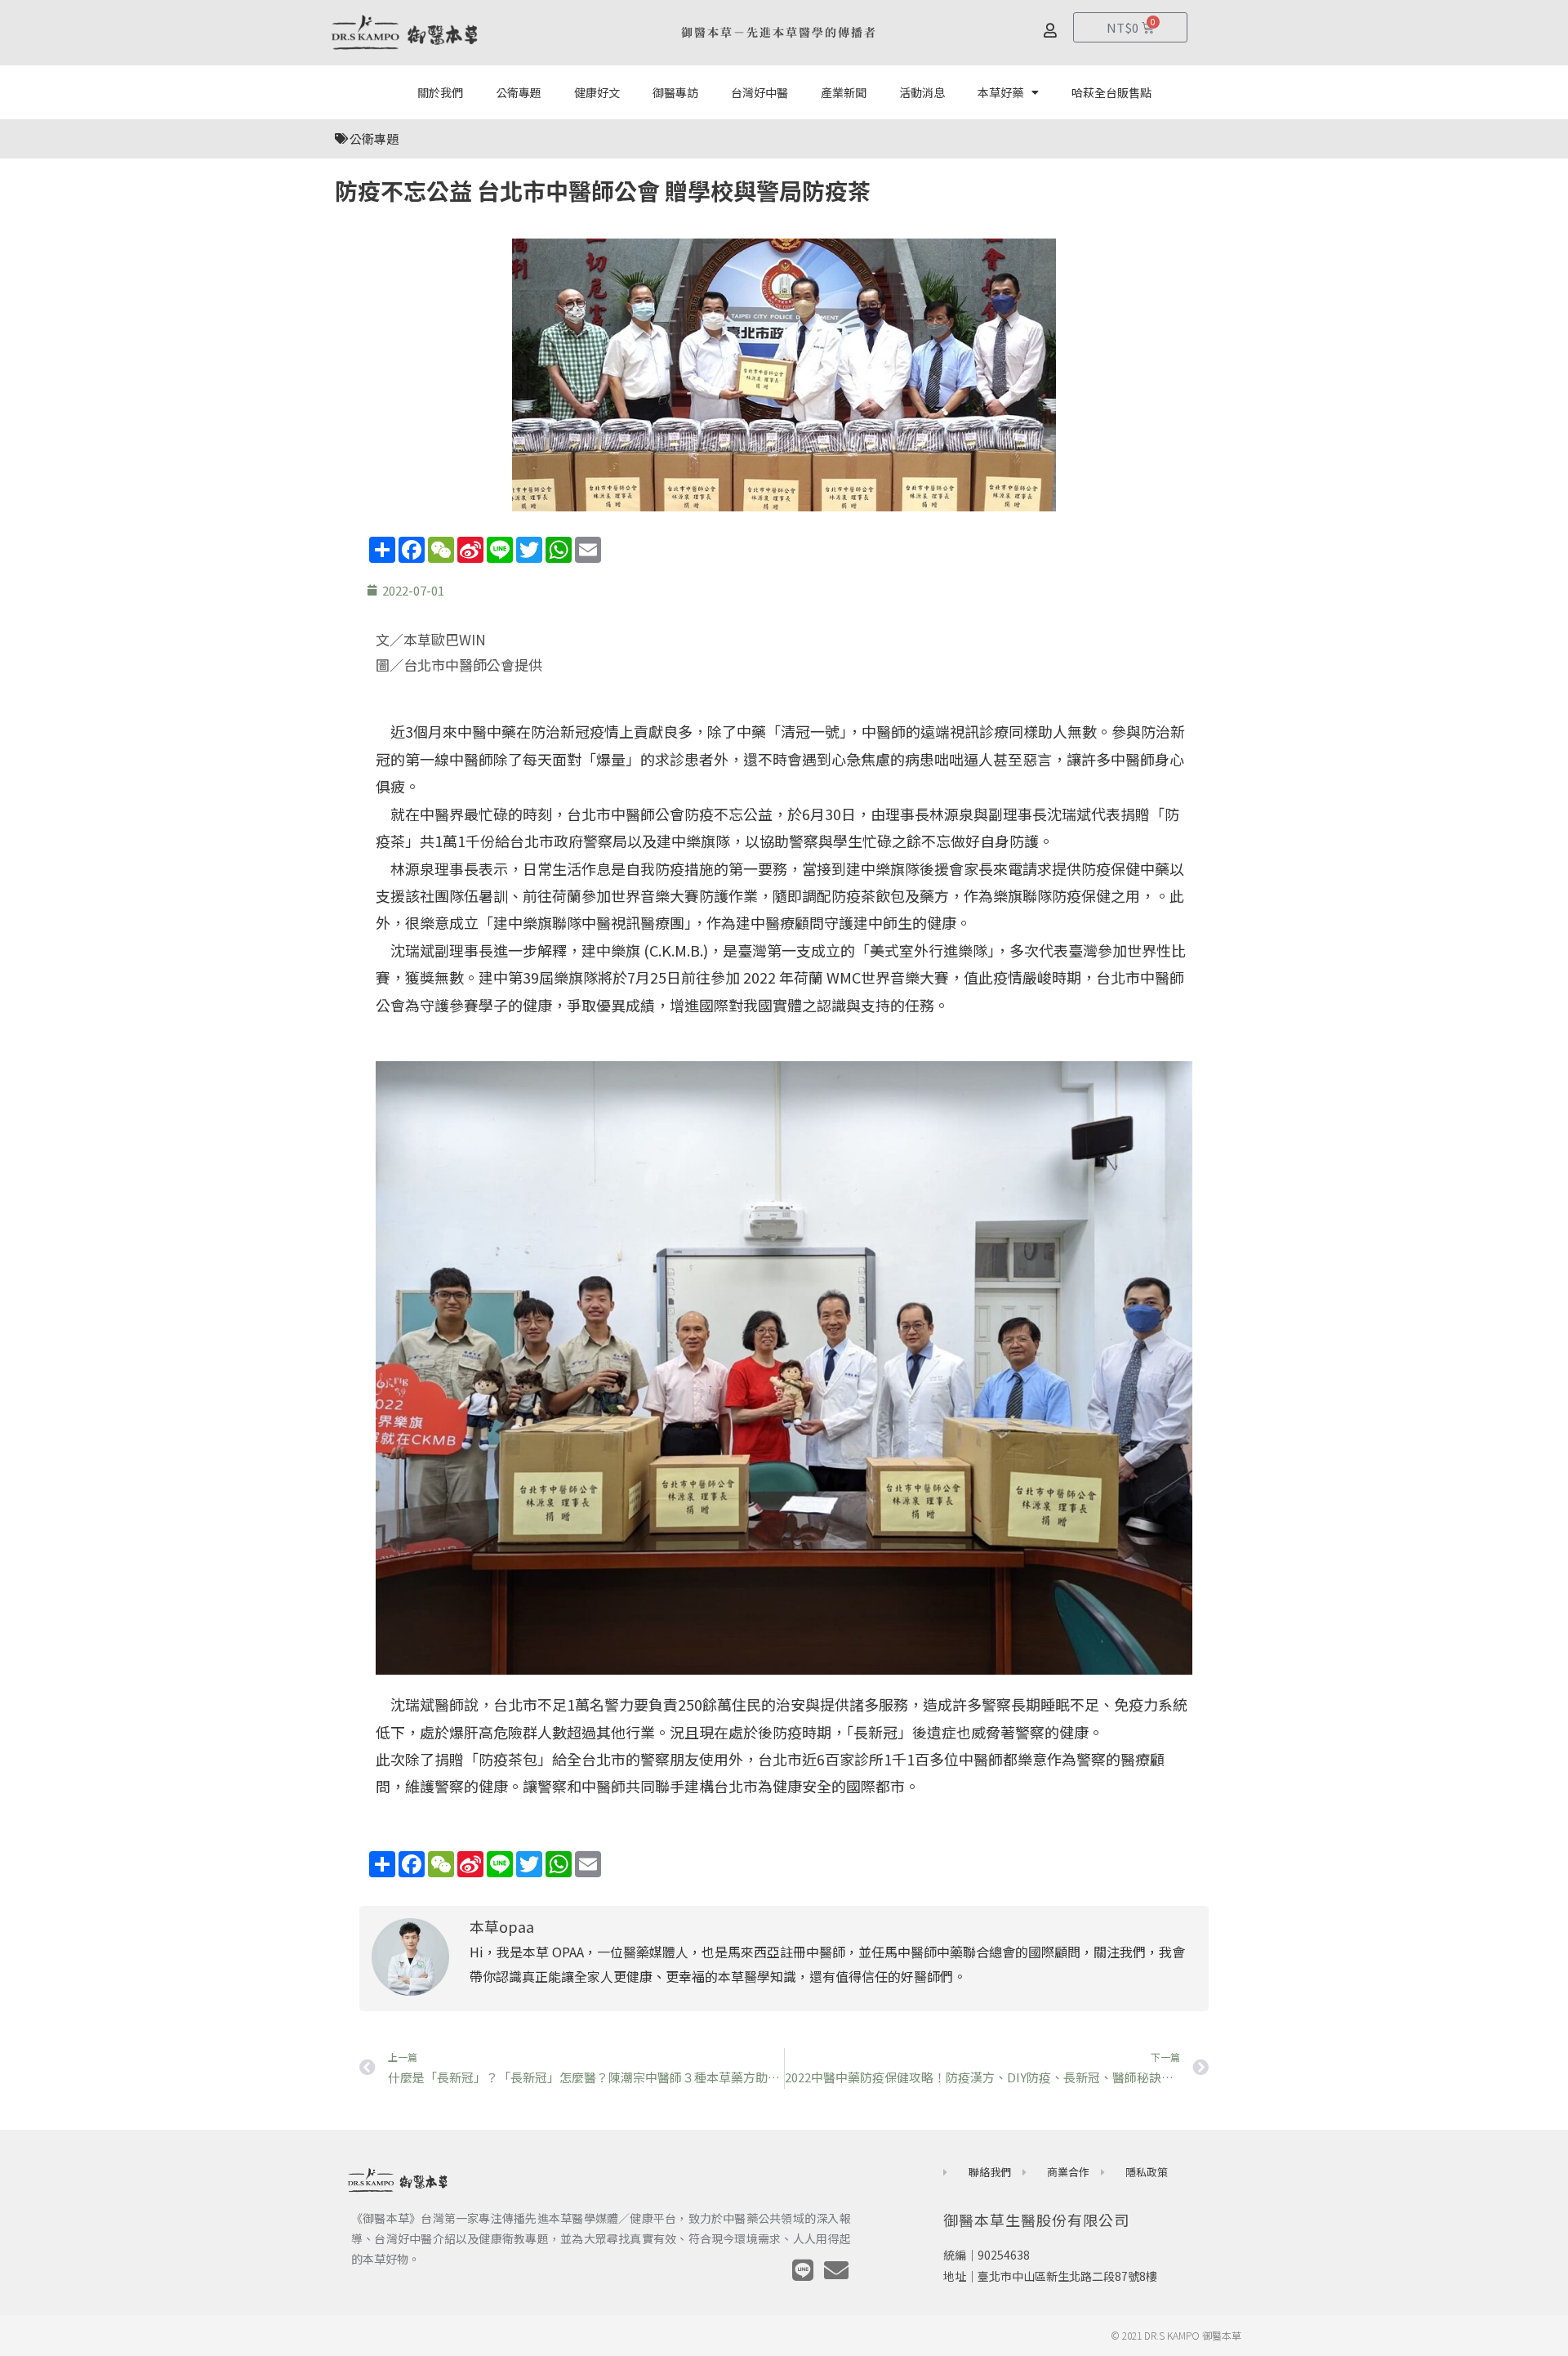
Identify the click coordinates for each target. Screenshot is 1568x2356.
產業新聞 (844, 92)
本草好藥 (1000, 92)
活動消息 (922, 92)
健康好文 (597, 92)
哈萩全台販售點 (1111, 92)
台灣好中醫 (759, 92)
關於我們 (440, 92)
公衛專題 (519, 92)
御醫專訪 (675, 92)
